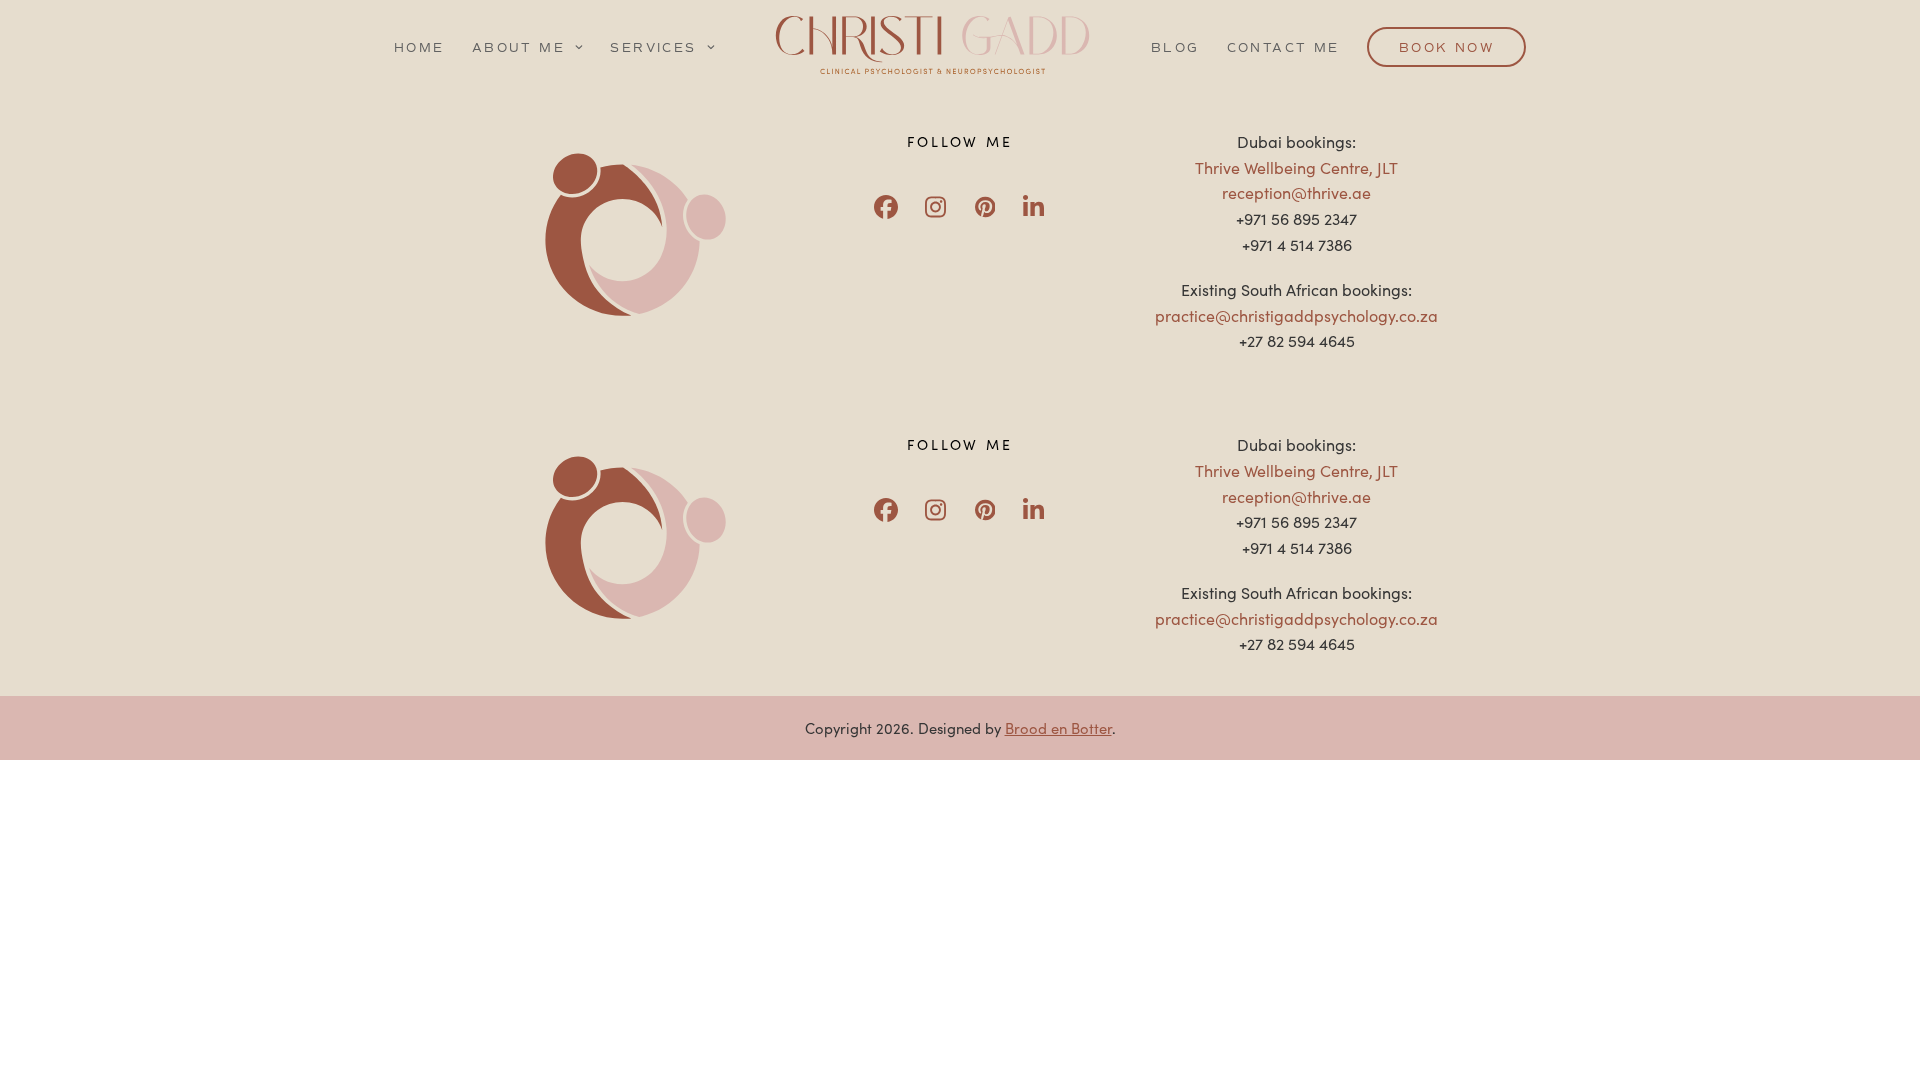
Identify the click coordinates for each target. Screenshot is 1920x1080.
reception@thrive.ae (1296, 192)
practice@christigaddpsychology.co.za (1296, 315)
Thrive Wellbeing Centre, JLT (1296, 167)
